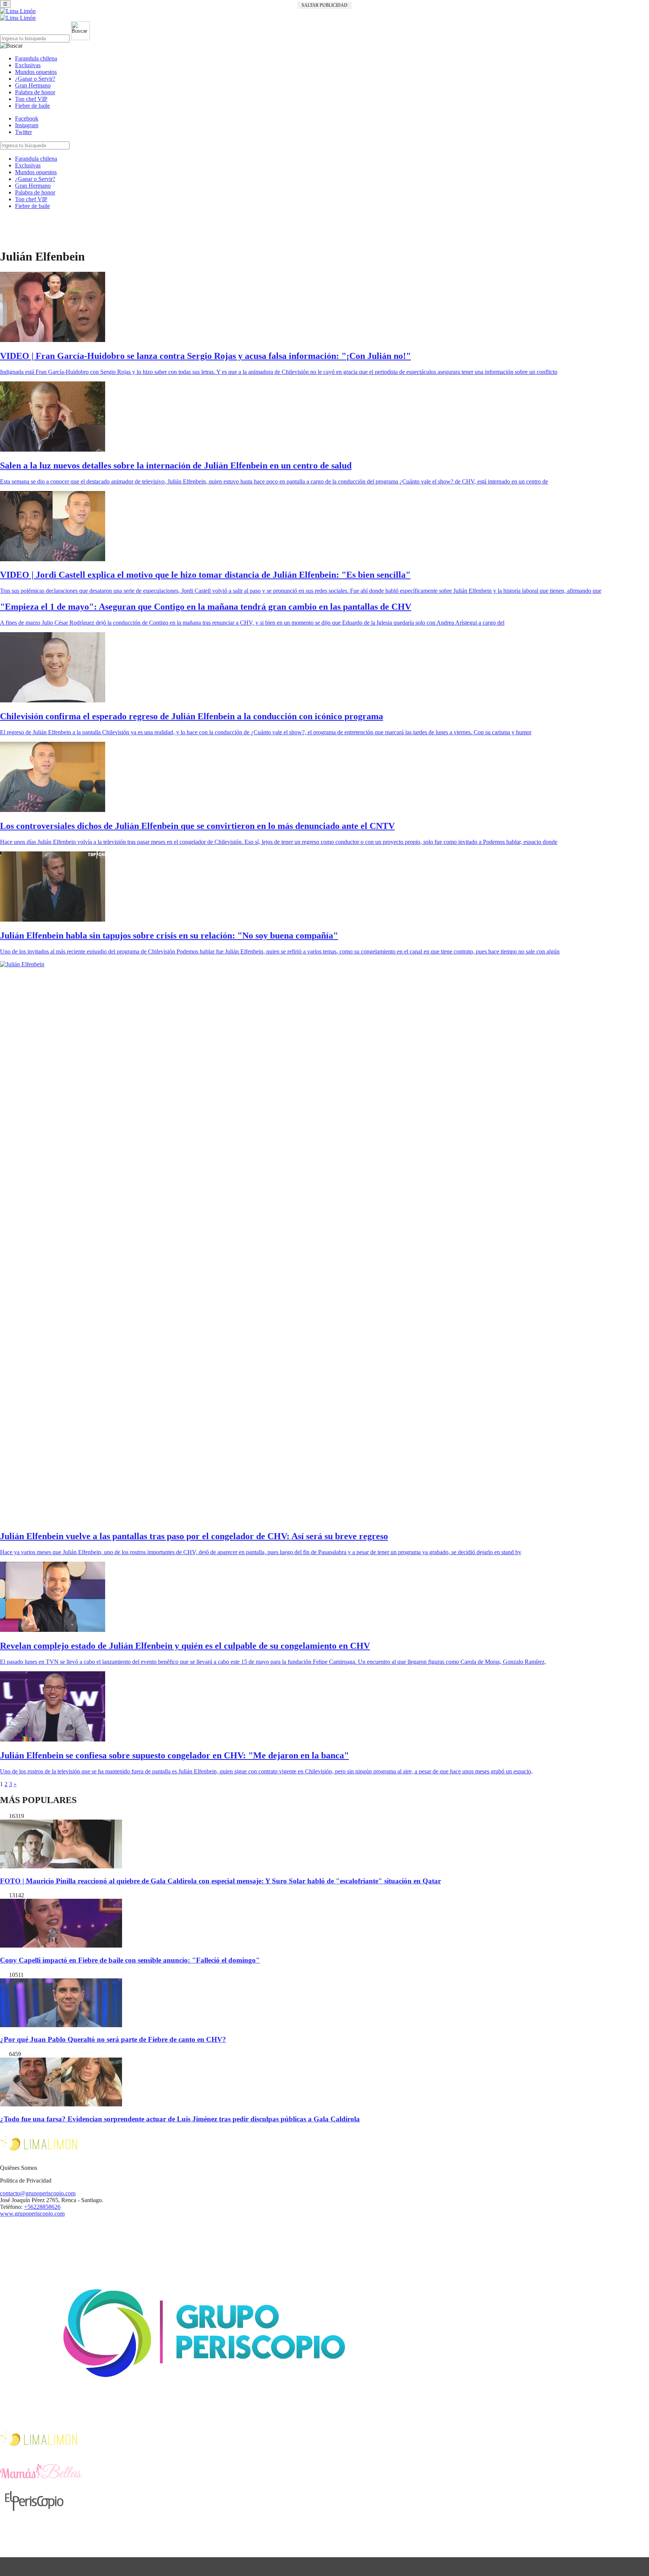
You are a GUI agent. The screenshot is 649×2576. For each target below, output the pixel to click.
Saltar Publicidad (324, 5)
